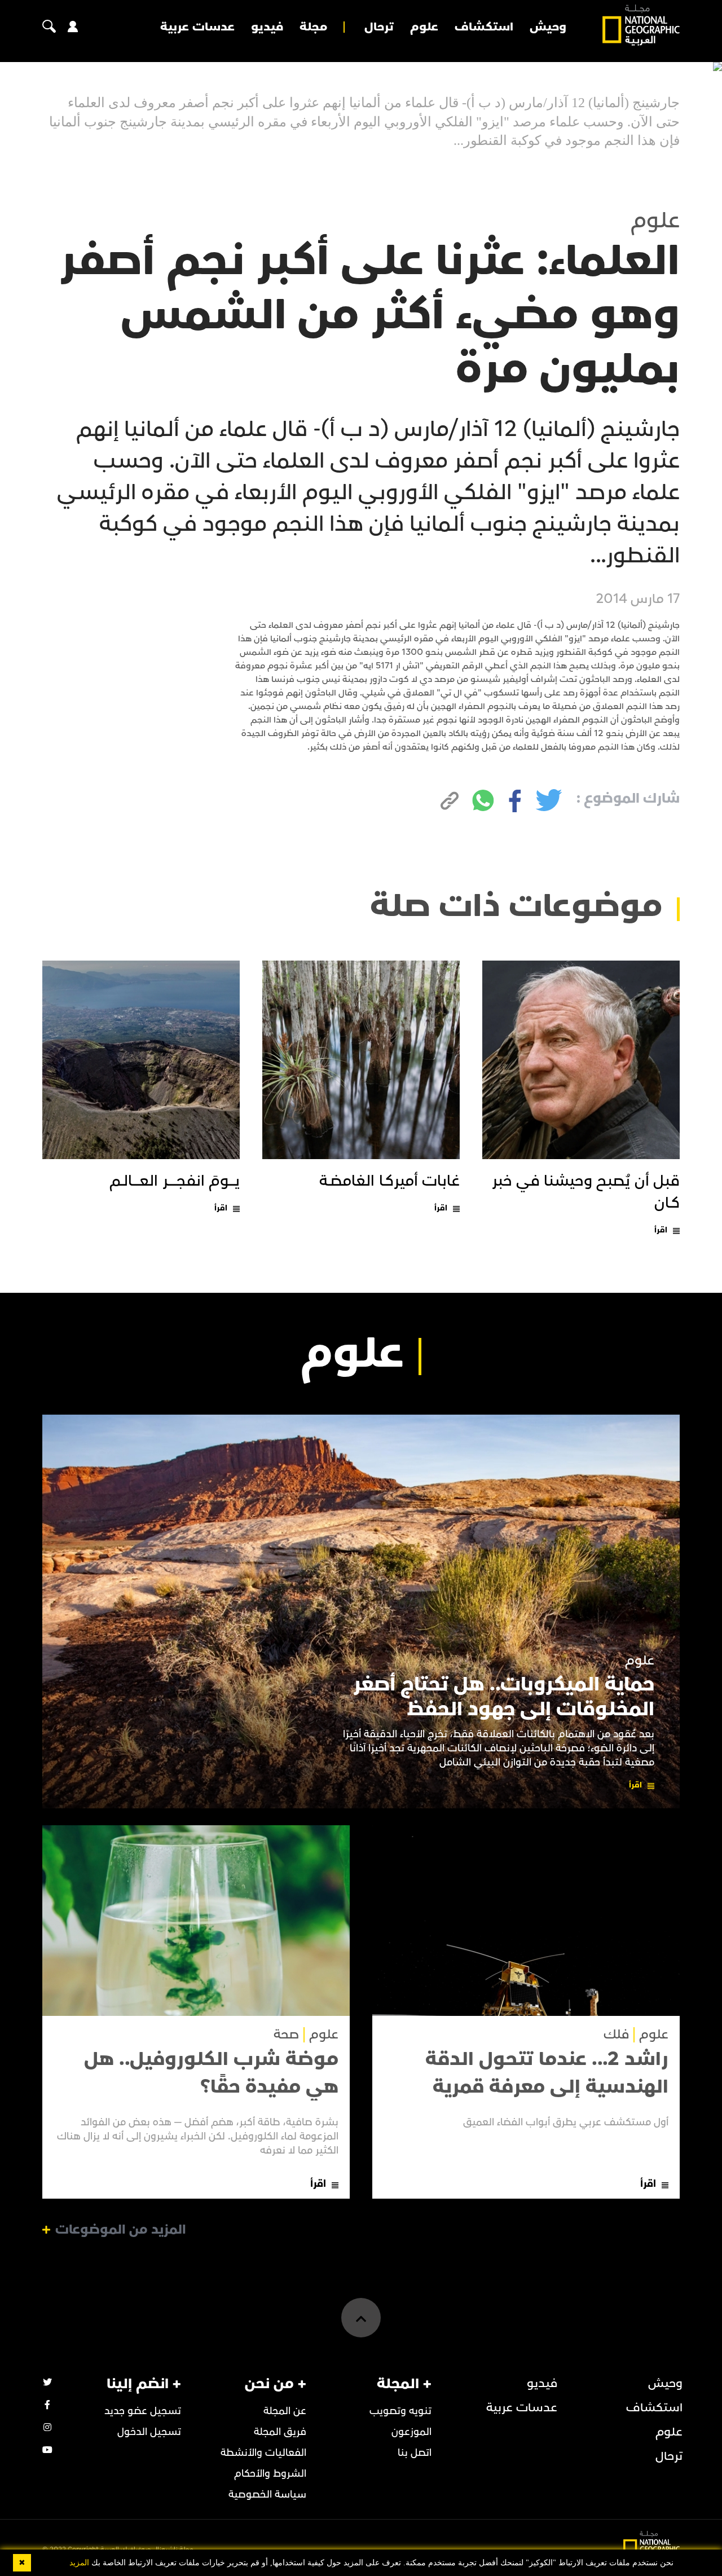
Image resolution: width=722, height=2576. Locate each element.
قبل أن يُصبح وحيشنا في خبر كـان (586, 1192)
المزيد (79, 2563)
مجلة (313, 27)
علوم (424, 27)
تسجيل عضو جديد (143, 2411)
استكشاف (484, 27)
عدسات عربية (197, 27)
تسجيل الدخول (149, 2432)
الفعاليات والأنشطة (263, 2453)
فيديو (267, 27)
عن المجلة (285, 2411)
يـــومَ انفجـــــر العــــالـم (175, 1181)
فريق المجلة (280, 2432)
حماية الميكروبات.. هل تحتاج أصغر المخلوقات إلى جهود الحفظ (504, 1697)
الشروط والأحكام (270, 2474)
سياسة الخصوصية (267, 2494)
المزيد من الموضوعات (121, 2230)
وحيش (548, 27)
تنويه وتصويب (400, 2411)
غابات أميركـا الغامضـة (389, 1181)
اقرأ (661, 1230)
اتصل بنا (415, 2453)
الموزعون (411, 2432)
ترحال (379, 27)
